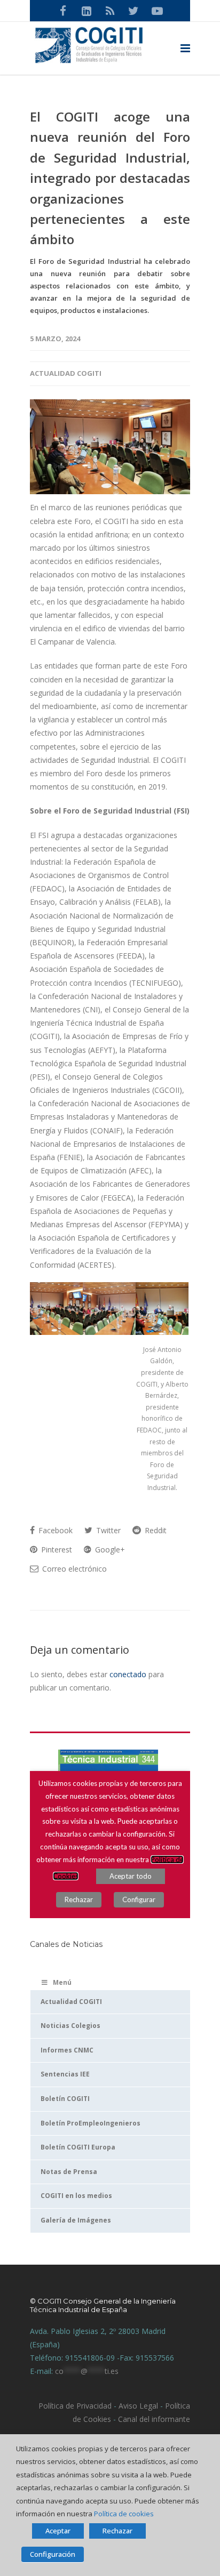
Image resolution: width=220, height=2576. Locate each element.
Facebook (54, 1530)
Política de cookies (124, 2514)
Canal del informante (154, 2419)
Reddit (155, 1530)
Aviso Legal (137, 2406)
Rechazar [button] (117, 2531)
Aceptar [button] (58, 2531)
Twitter (107, 1530)
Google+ (109, 1549)
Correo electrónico (73, 1569)
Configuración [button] (53, 2554)
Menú (62, 1982)
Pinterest (56, 1549)
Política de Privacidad (75, 2406)
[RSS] (110, 11)
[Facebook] (63, 11)
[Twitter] (133, 11)
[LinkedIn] (87, 11)
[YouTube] (157, 11)
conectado (128, 1674)
